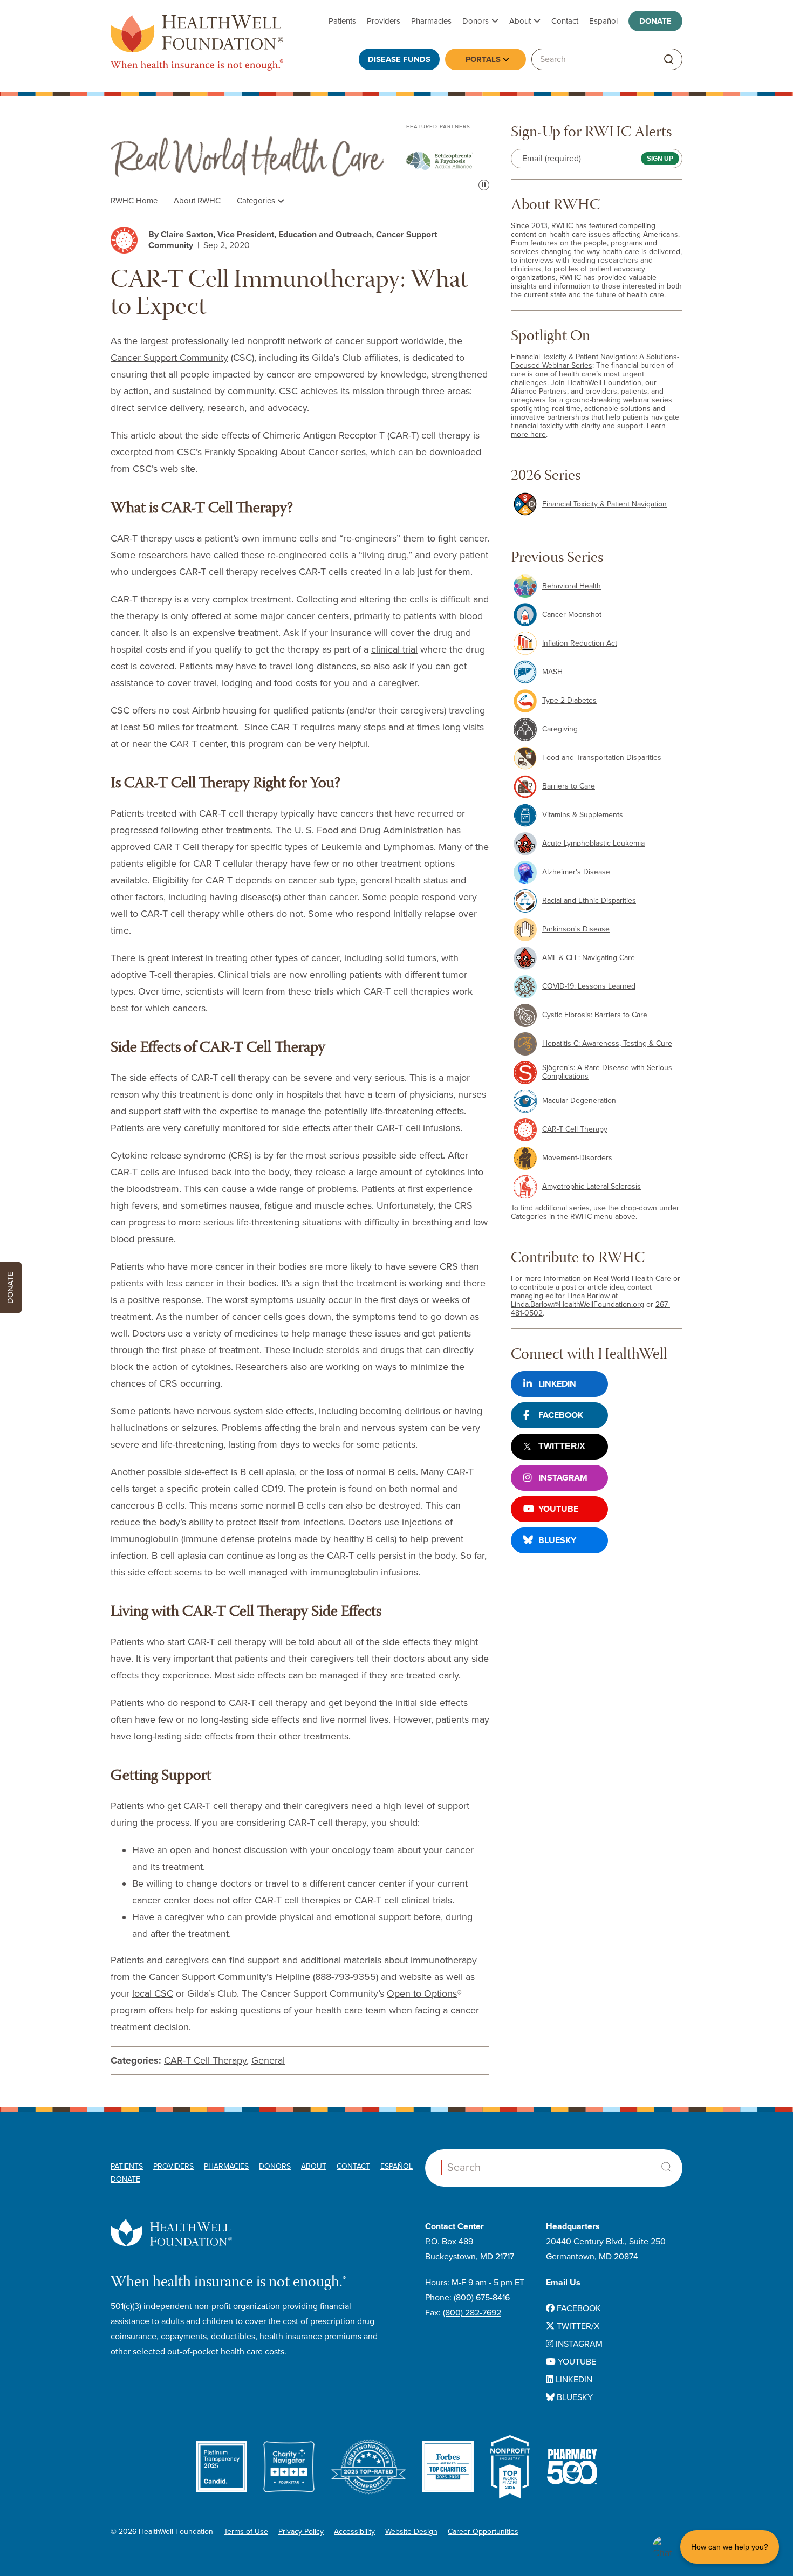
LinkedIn (557, 1384)
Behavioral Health (572, 586)
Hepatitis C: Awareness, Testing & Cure (607, 1043)
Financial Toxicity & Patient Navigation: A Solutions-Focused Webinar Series (595, 361)
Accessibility (354, 2532)
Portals (483, 59)
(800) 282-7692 (472, 2313)
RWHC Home (134, 201)
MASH (552, 672)
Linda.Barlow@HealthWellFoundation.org (577, 1304)
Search (666, 2167)
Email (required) (552, 159)
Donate (655, 21)
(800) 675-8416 (482, 2298)
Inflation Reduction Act (580, 643)
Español (603, 21)
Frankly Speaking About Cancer (271, 452)
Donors (476, 21)
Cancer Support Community (169, 358)
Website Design (411, 2532)
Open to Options (422, 1993)
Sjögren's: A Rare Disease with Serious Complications (607, 1072)
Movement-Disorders (577, 1158)
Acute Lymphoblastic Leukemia (593, 843)
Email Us (563, 2283)
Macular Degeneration (579, 1101)
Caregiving (560, 729)
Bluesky (557, 1540)
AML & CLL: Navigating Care (589, 958)
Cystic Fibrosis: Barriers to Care (595, 1015)
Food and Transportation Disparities (602, 758)
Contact (565, 21)
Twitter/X (562, 1446)
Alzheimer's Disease (576, 872)
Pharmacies (431, 21)
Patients (342, 21)
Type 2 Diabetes (569, 700)
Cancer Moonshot (572, 615)
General (268, 2060)
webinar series (648, 400)
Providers (384, 21)
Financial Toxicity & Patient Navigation (604, 504)
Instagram (563, 1478)
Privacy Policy (301, 2532)
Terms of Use (246, 2532)
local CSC (153, 1993)
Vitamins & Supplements (583, 815)
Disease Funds (399, 59)
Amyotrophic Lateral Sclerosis (592, 1186)
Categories (257, 201)
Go (669, 60)
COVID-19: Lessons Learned (589, 986)
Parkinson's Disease (576, 929)
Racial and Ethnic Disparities (589, 900)
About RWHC (197, 201)
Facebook (561, 1415)
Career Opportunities (483, 2532)
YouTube (558, 1509)
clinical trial (394, 649)
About (520, 21)
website (415, 1977)
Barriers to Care (569, 786)
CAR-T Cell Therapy (205, 2060)
